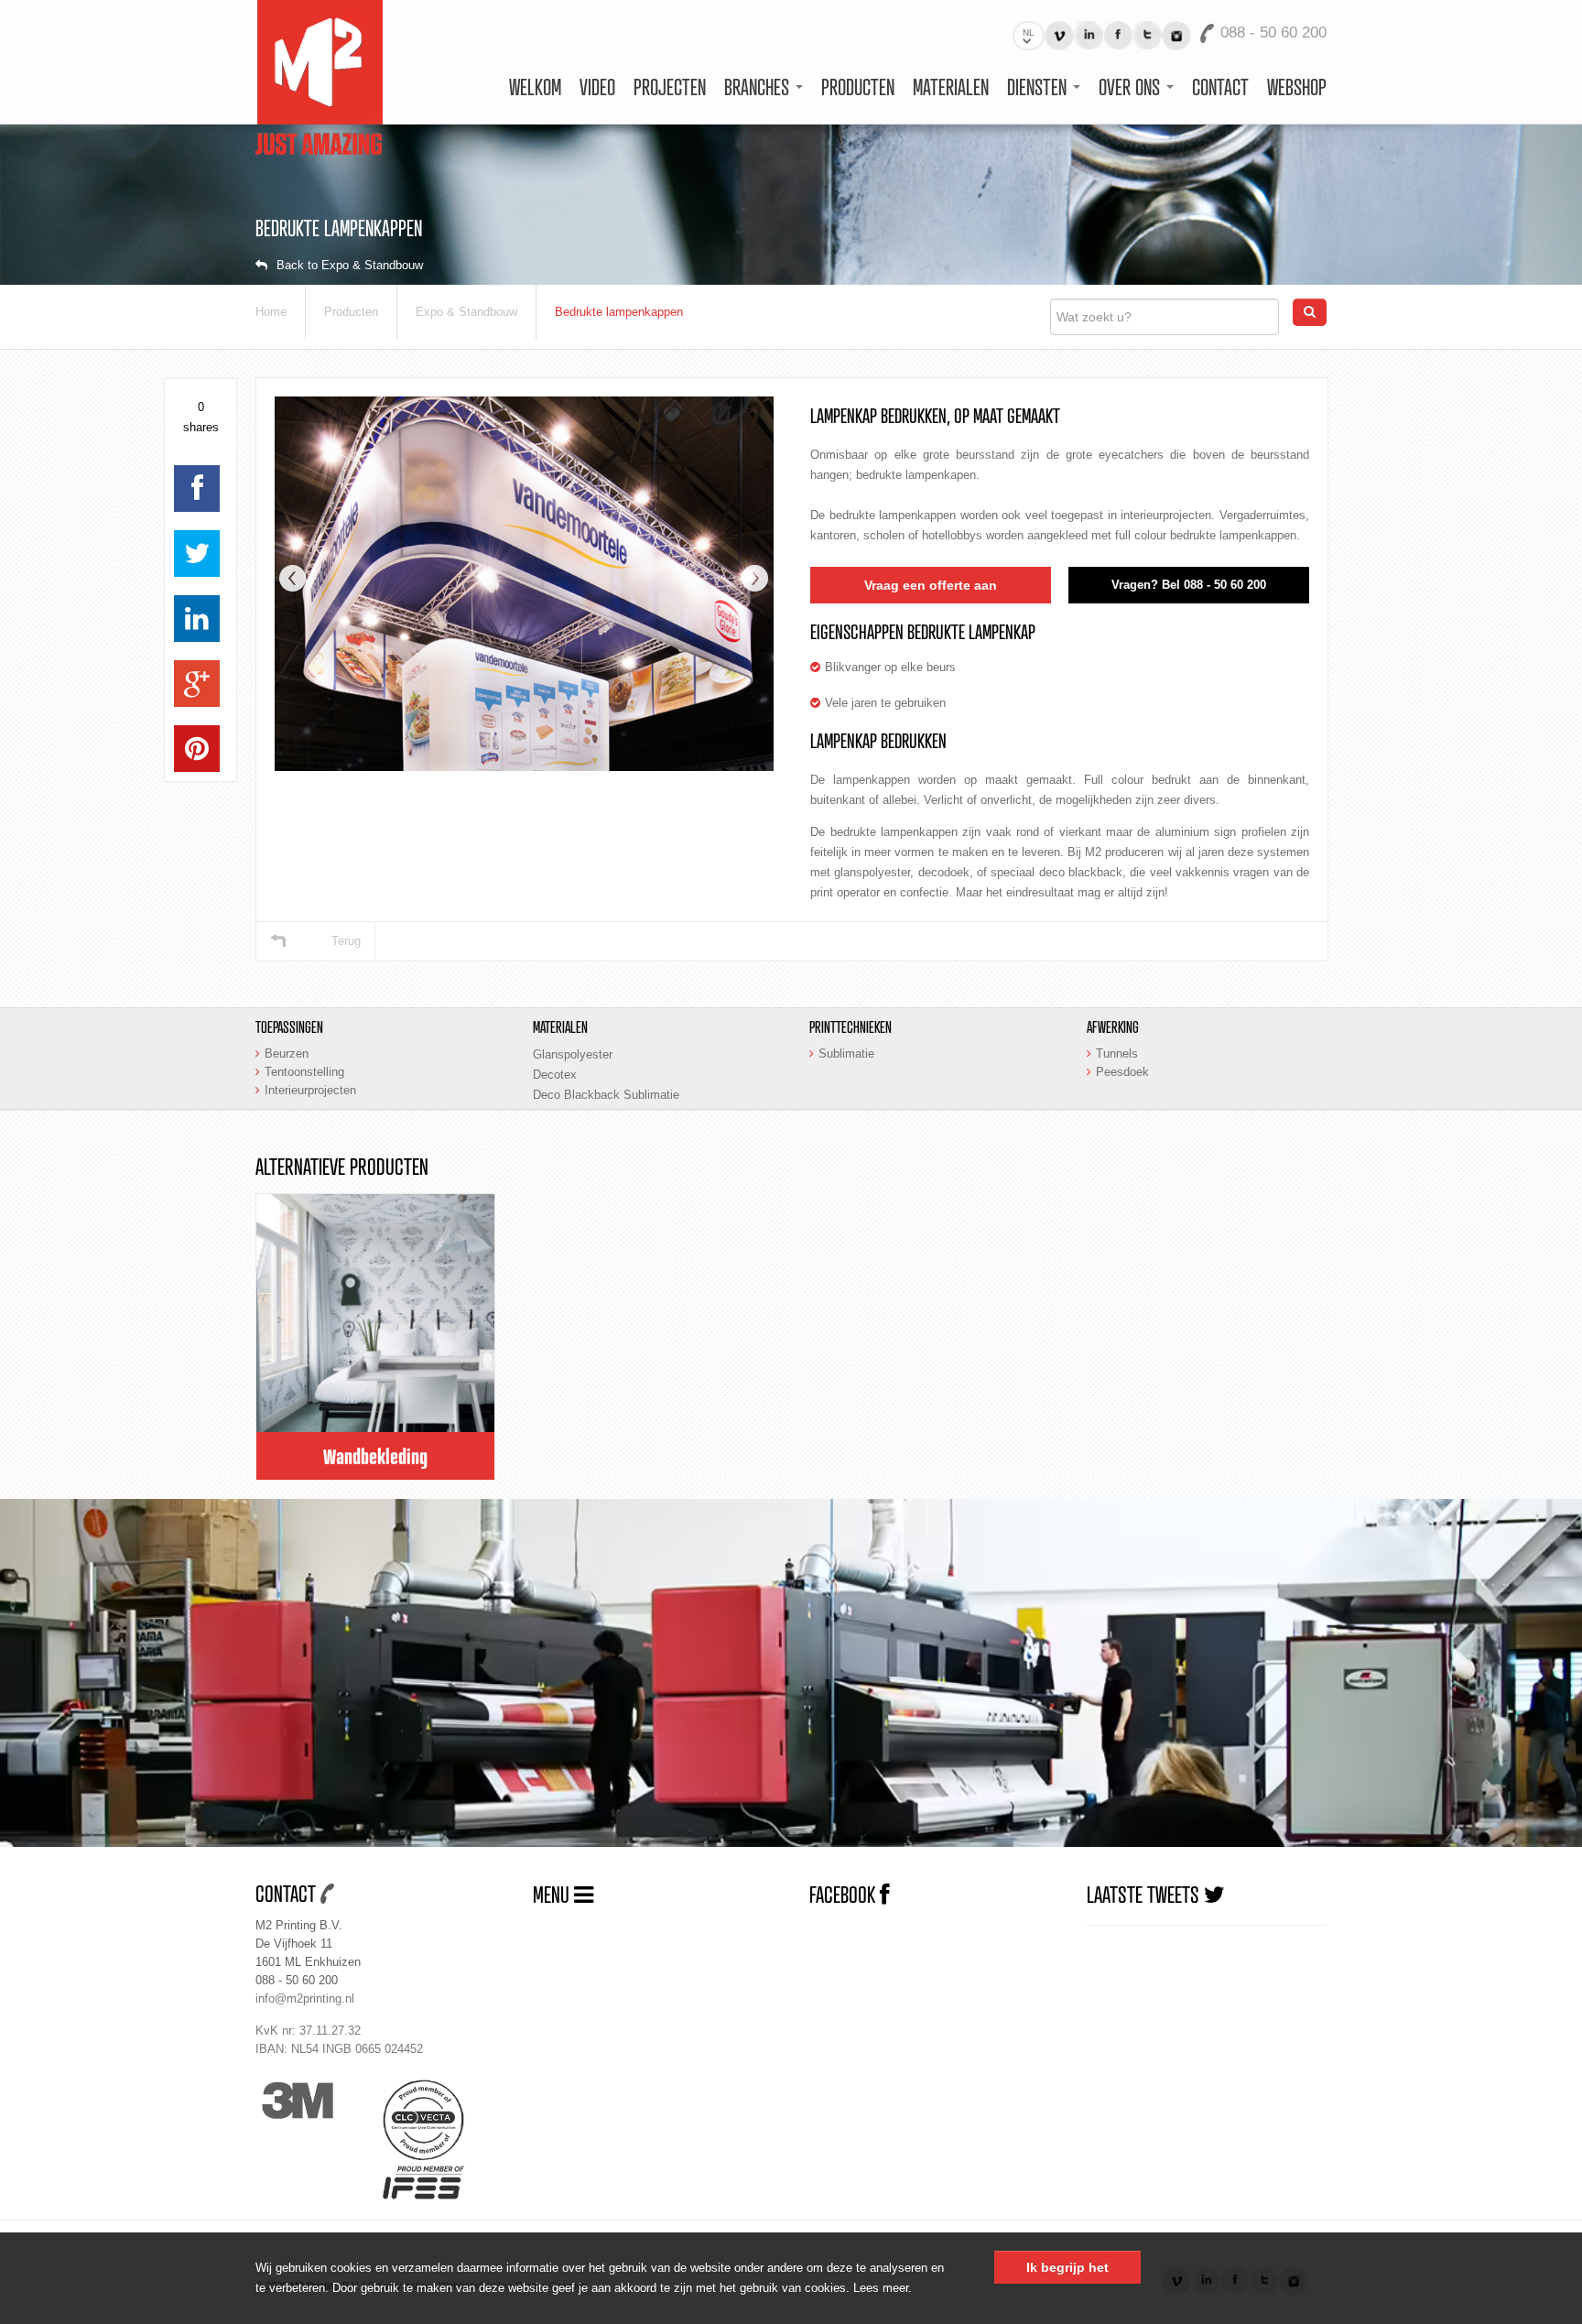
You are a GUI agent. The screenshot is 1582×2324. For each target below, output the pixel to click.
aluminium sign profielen (1221, 832)
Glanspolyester (573, 1054)
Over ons (1132, 87)
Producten (858, 87)
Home (271, 312)
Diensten (1039, 87)
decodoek (944, 872)
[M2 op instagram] (1176, 36)
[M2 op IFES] (438, 2182)
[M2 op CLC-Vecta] (438, 2120)
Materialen (951, 87)
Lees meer (881, 2288)
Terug (346, 941)
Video (597, 87)
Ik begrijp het (1067, 2267)
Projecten (670, 87)
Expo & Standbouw (466, 312)
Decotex (555, 1075)
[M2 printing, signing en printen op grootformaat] (319, 76)
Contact (1220, 87)
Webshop (1297, 87)
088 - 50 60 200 (297, 1980)
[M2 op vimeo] (1059, 36)
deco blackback (1081, 872)
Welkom (535, 87)
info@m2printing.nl (305, 1998)
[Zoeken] (1310, 312)
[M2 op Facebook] (1118, 35)
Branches (759, 87)
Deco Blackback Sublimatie (606, 1095)
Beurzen (287, 1053)
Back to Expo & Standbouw (350, 265)
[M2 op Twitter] (1147, 35)
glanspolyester (872, 872)
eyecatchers (1131, 455)
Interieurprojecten (310, 1090)
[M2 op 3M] (314, 2101)
